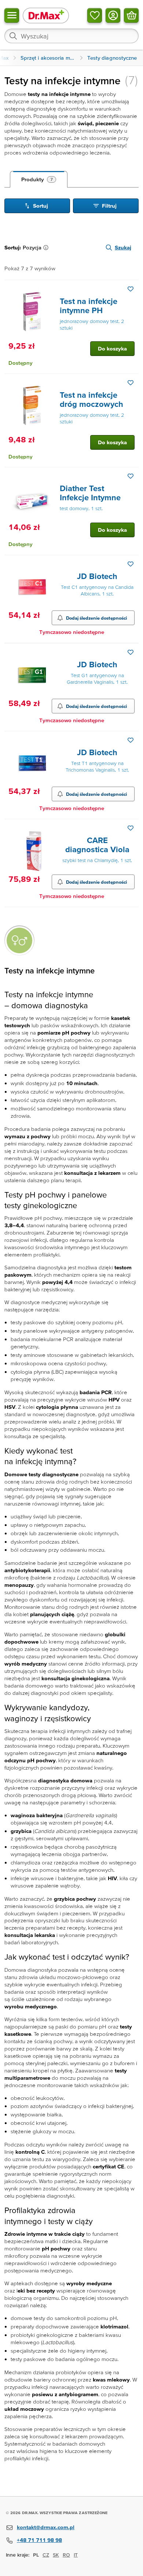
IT (76, 2555)
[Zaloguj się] (113, 15)
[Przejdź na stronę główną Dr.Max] (46, 15)
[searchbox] (71, 36)
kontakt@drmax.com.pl (46, 2527)
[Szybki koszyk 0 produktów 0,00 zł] (131, 15)
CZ (46, 2555)
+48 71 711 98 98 (39, 2540)
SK (56, 2555)
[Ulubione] (95, 15)
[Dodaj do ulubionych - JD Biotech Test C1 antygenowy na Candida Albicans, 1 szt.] (131, 564)
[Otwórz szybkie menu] (12, 15)
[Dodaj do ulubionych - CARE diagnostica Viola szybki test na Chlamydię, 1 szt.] (131, 828)
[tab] (39, 179)
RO (66, 2555)
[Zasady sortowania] (47, 248)
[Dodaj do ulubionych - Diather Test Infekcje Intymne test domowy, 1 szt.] (131, 476)
